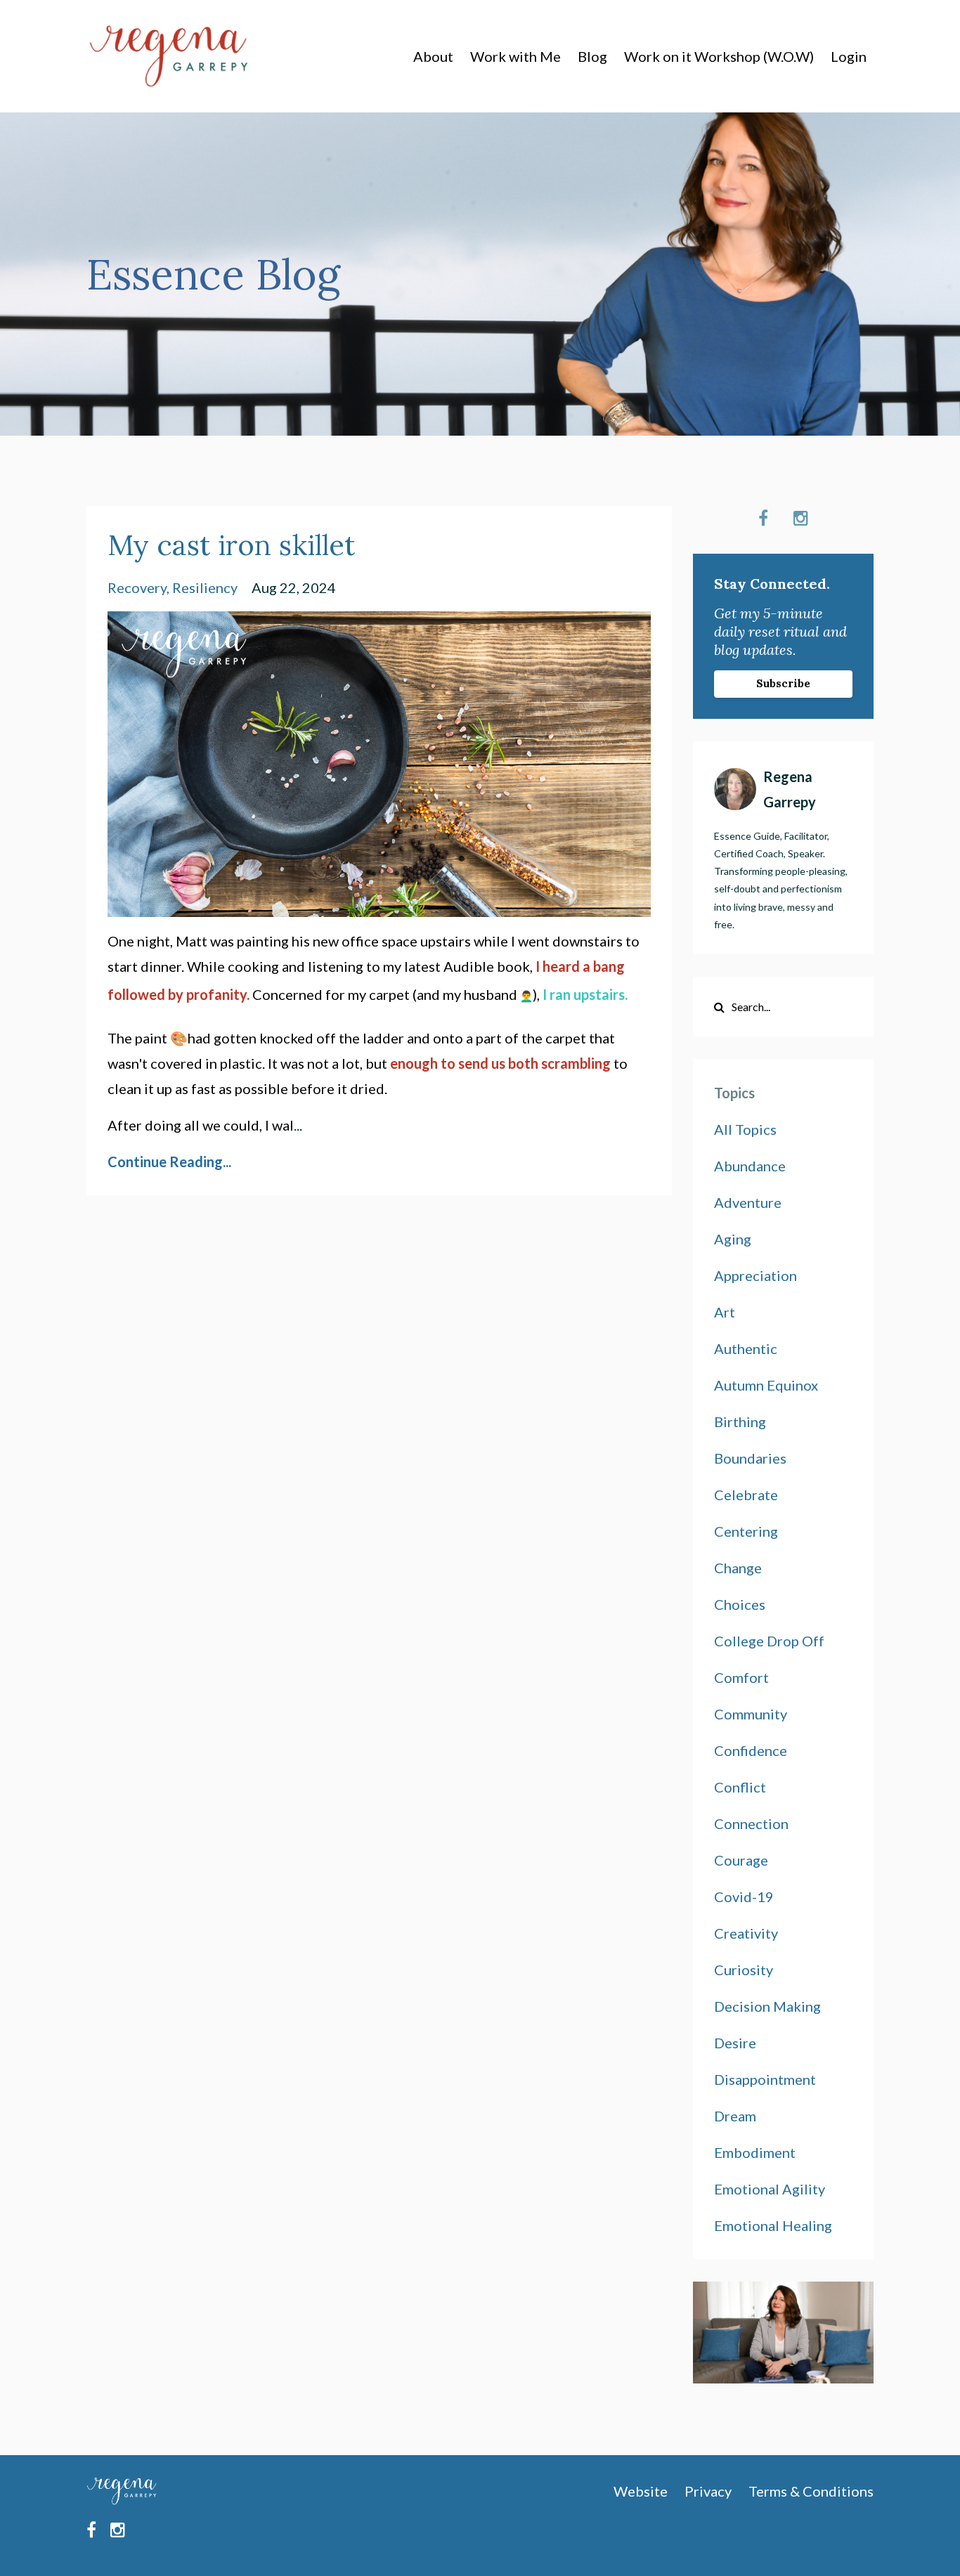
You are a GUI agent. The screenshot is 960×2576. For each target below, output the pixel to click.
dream (735, 2116)
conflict (740, 1787)
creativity (746, 1933)
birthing (740, 1422)
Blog (592, 56)
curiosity (744, 1970)
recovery (137, 587)
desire (735, 2043)
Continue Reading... (169, 1162)
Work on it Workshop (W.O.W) (719, 56)
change (738, 1568)
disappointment (765, 2079)
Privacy (708, 2491)
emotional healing (773, 2225)
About (433, 56)
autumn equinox (766, 1385)
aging (733, 1239)
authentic (746, 1348)
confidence (751, 1750)
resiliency (205, 587)
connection (751, 1823)
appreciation (755, 1275)
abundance (750, 1166)
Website (641, 2491)
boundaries (750, 1458)
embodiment (755, 2152)
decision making (767, 2006)
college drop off (769, 1641)
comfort (741, 1677)
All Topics (745, 1129)
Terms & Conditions (811, 2491)
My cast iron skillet (231, 545)
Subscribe (783, 683)
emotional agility (770, 2189)
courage (741, 1860)
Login (849, 56)
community (751, 1714)
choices (740, 1604)
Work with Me (515, 56)
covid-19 (744, 1897)
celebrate (746, 1495)
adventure (748, 1202)
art (725, 1312)
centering (746, 1531)
